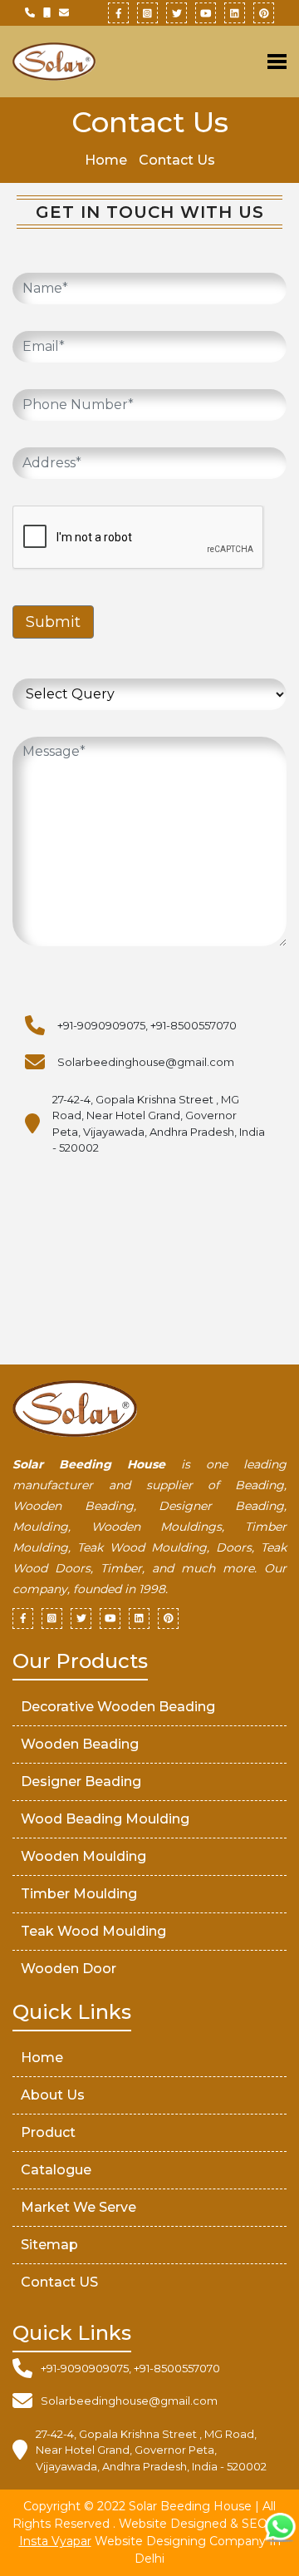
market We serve (78, 2207)
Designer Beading (81, 1781)
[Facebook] (118, 13)
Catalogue (56, 2170)
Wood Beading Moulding (105, 1819)
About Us (53, 2095)
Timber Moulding (79, 1894)
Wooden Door (69, 1969)
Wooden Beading (80, 1744)
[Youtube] (206, 13)
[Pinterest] (264, 13)
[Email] (64, 13)
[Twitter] (176, 13)
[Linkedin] (235, 13)
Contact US (59, 2282)
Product (48, 2132)
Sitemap (49, 2245)
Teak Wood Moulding (93, 1931)
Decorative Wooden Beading (118, 1707)
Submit (53, 622)
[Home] (75, 62)
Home (106, 160)
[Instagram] (147, 13)
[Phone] (30, 13)
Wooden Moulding (83, 1856)
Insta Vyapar (55, 2541)
